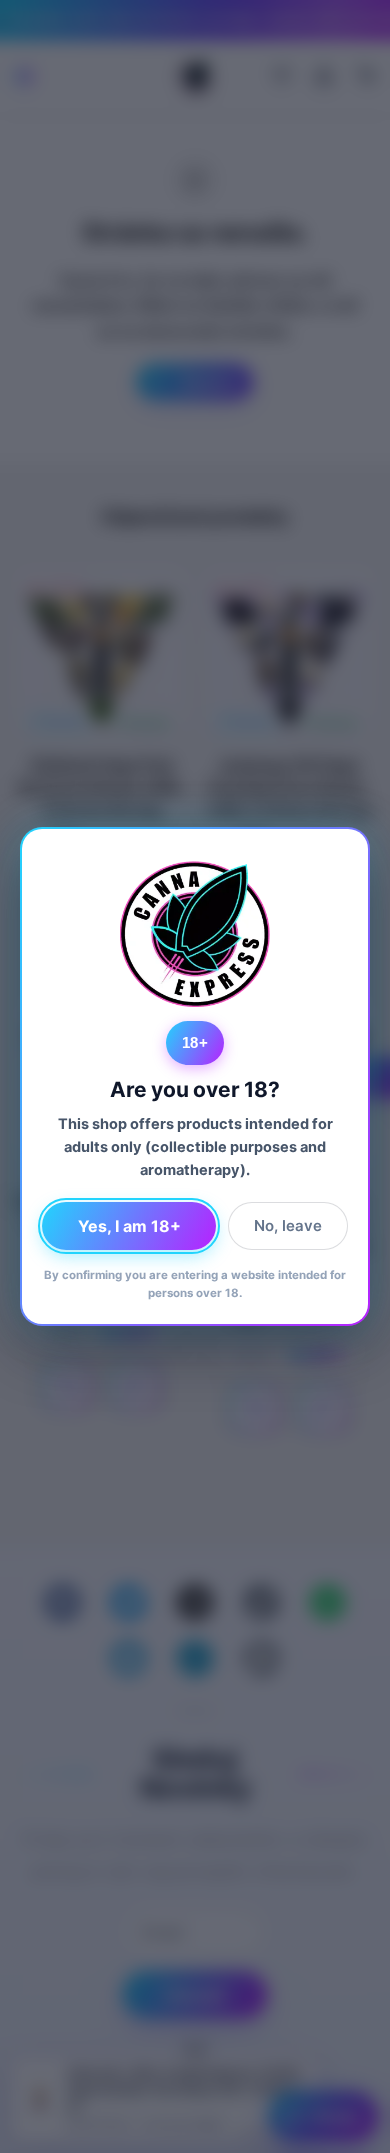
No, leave (288, 1225)
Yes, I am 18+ (129, 1226)
